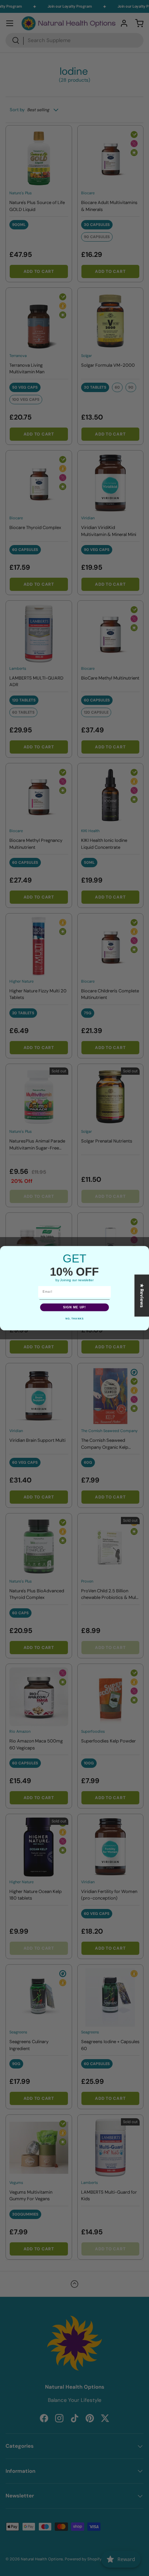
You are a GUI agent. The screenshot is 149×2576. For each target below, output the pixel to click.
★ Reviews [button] (142, 1295)
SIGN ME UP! (75, 1307)
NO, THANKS (74, 1319)
